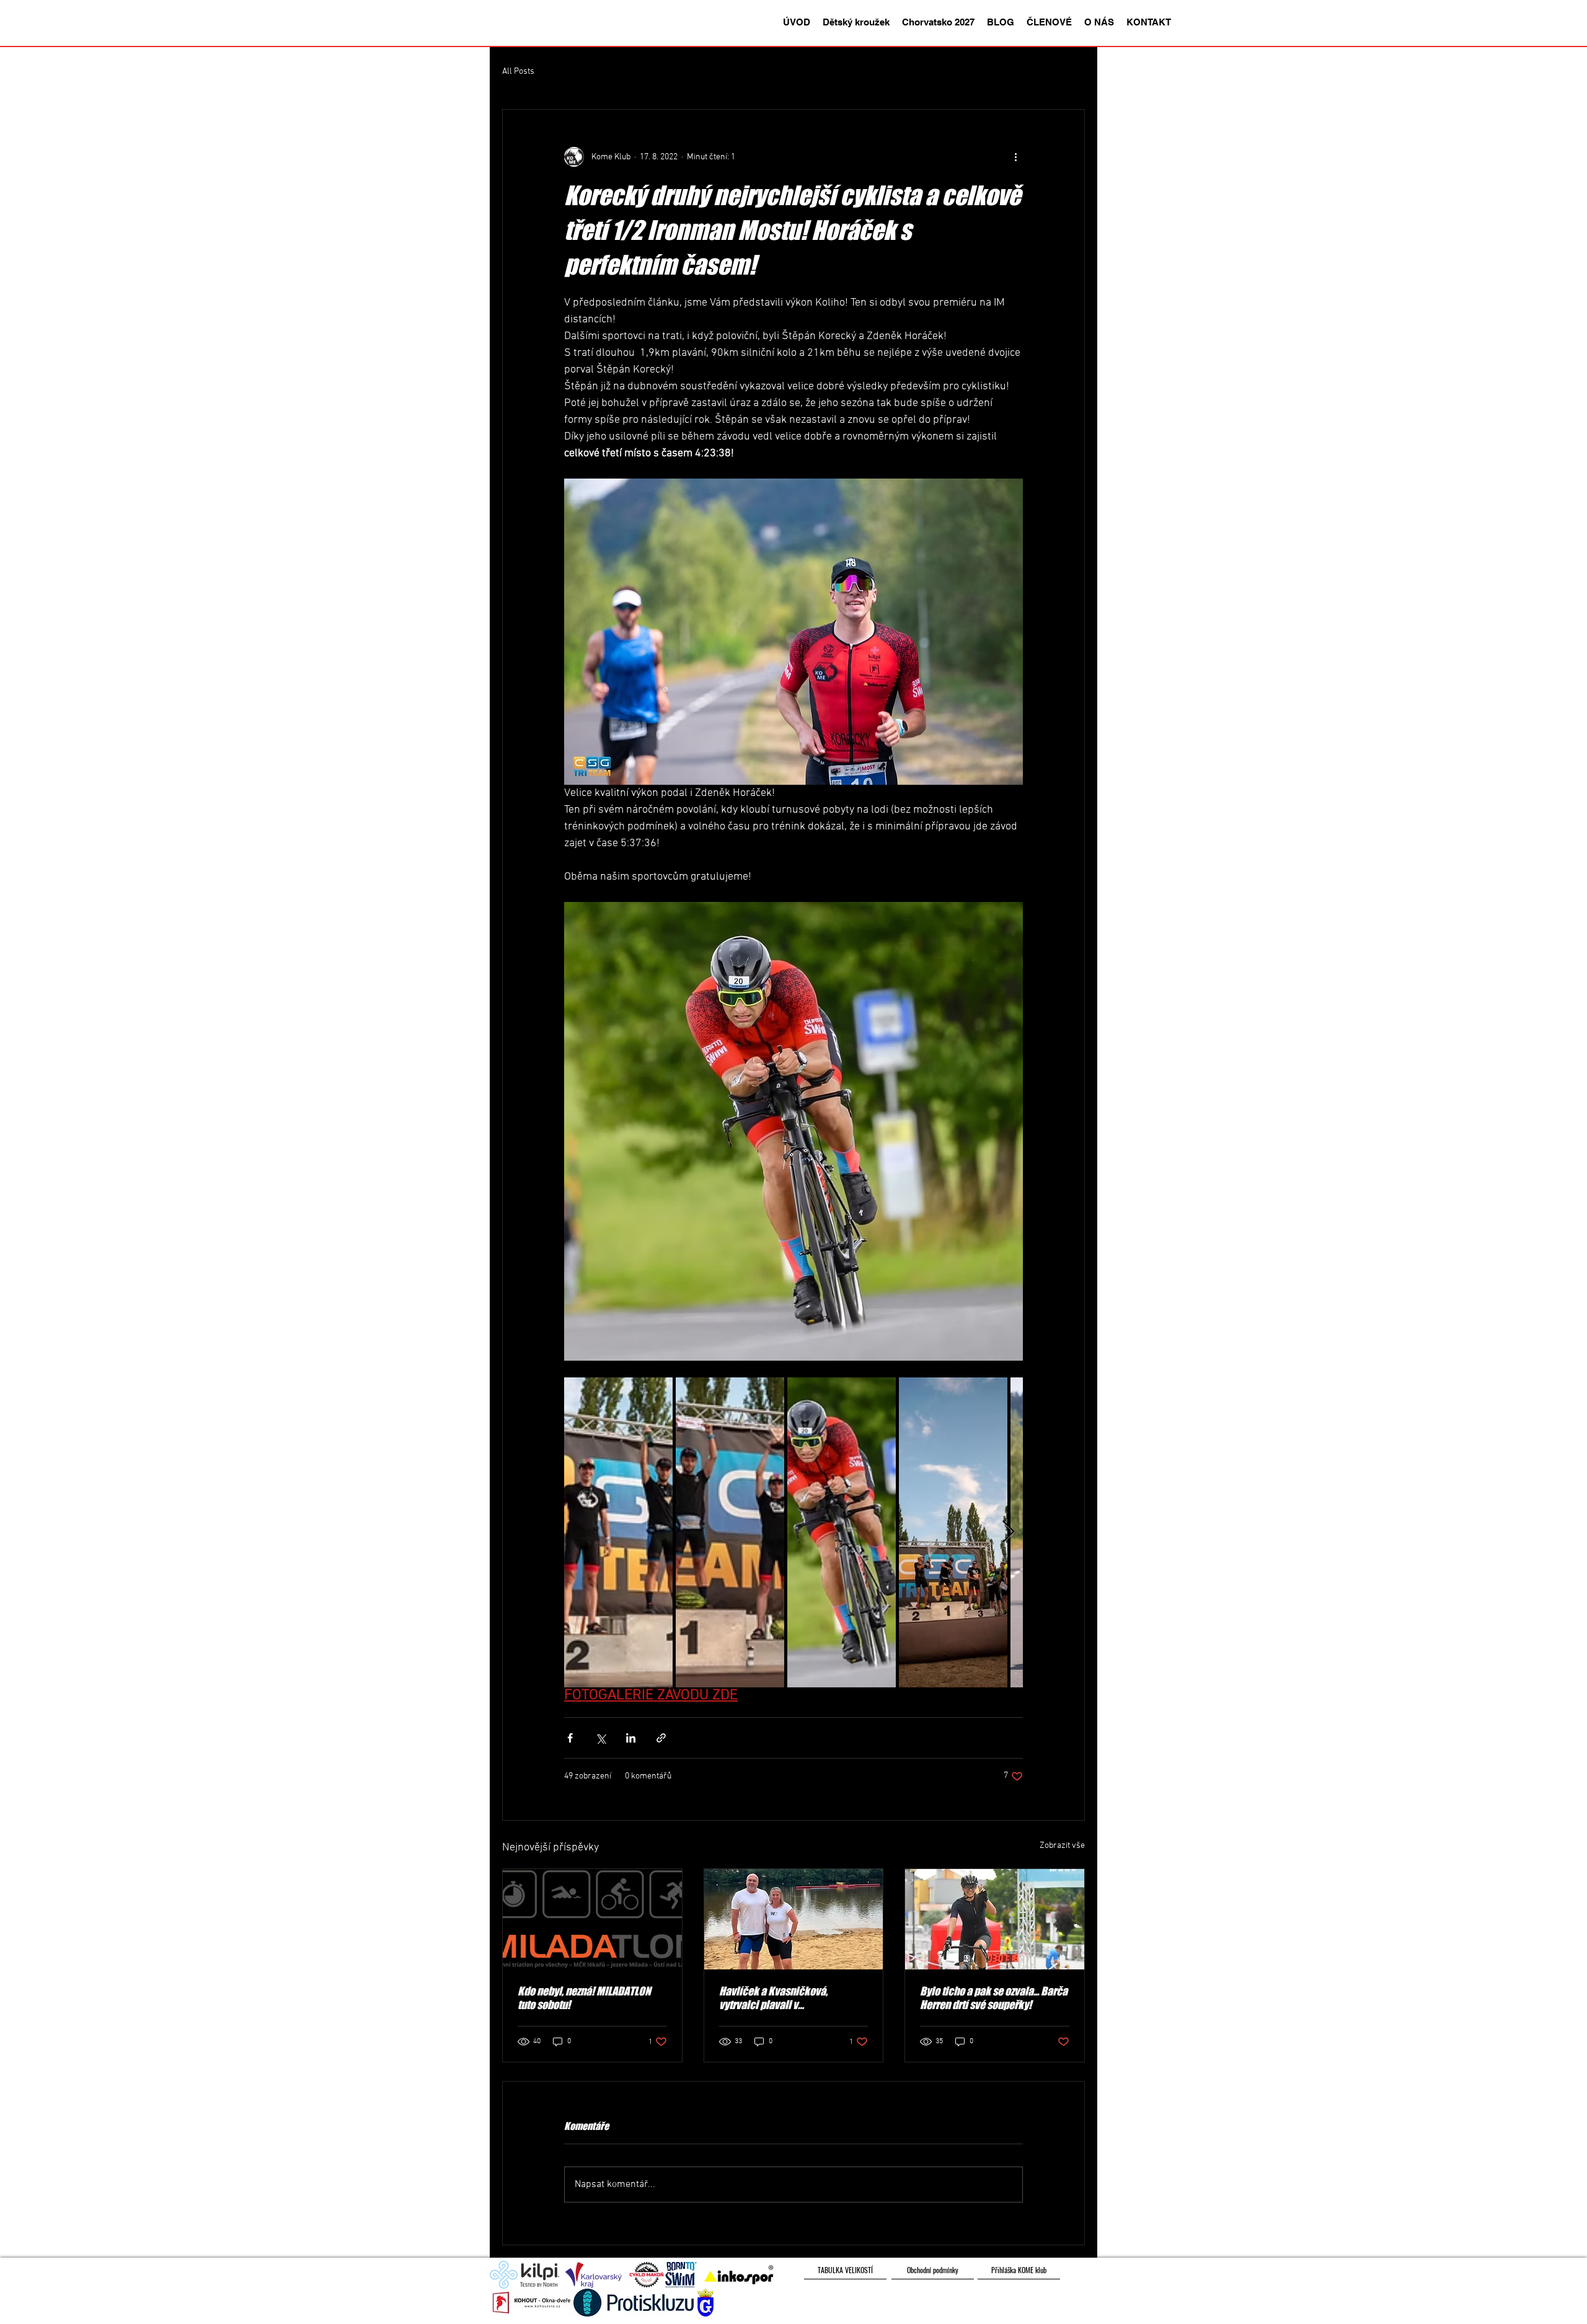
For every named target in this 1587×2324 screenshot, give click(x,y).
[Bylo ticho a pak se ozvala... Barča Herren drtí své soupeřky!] (995, 1919)
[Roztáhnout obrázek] (618, 1532)
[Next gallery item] (1008, 1532)
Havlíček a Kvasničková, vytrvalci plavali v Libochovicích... (773, 1998)
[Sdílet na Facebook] (570, 1738)
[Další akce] (1015, 157)
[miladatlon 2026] (592, 1919)
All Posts (518, 72)
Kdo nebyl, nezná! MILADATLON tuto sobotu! (584, 1998)
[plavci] (794, 1919)
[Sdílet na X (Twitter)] (600, 1738)
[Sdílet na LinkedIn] (631, 1738)
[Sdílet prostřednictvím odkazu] (661, 1738)
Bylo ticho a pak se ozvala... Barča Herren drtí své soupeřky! (994, 1998)
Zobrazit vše (1062, 1846)
